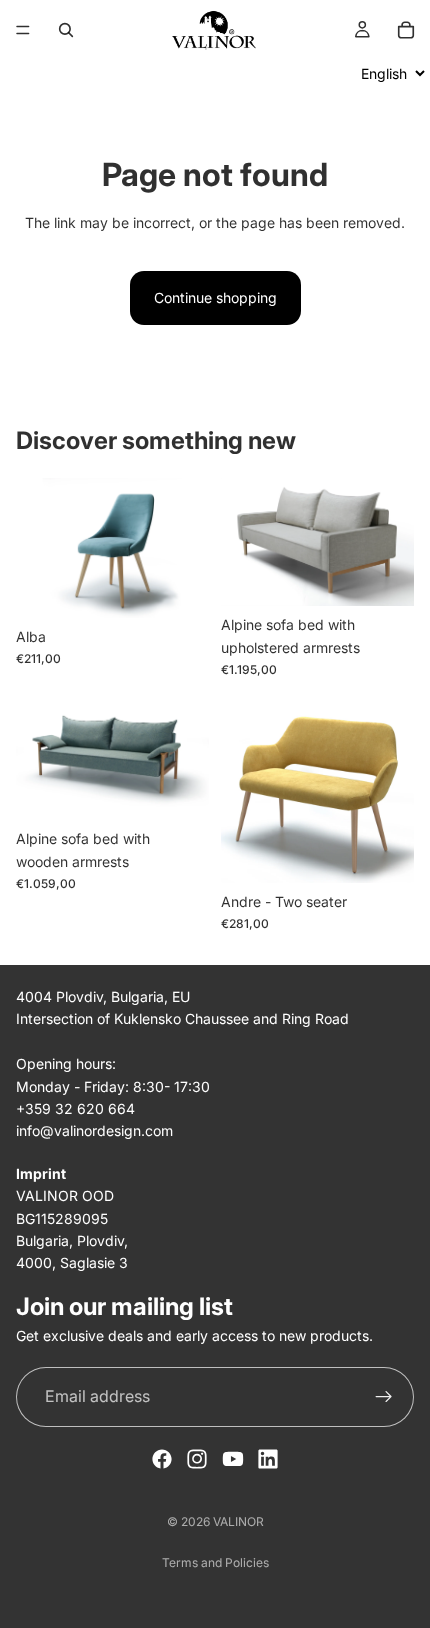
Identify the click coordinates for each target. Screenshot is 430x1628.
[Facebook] (162, 1459)
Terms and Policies (215, 1562)
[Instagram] (197, 1459)
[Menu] (23, 30)
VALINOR (238, 1521)
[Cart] (406, 30)
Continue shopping (215, 297)
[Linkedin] (268, 1459)
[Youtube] (233, 1459)
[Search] (66, 30)
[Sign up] (384, 1397)
